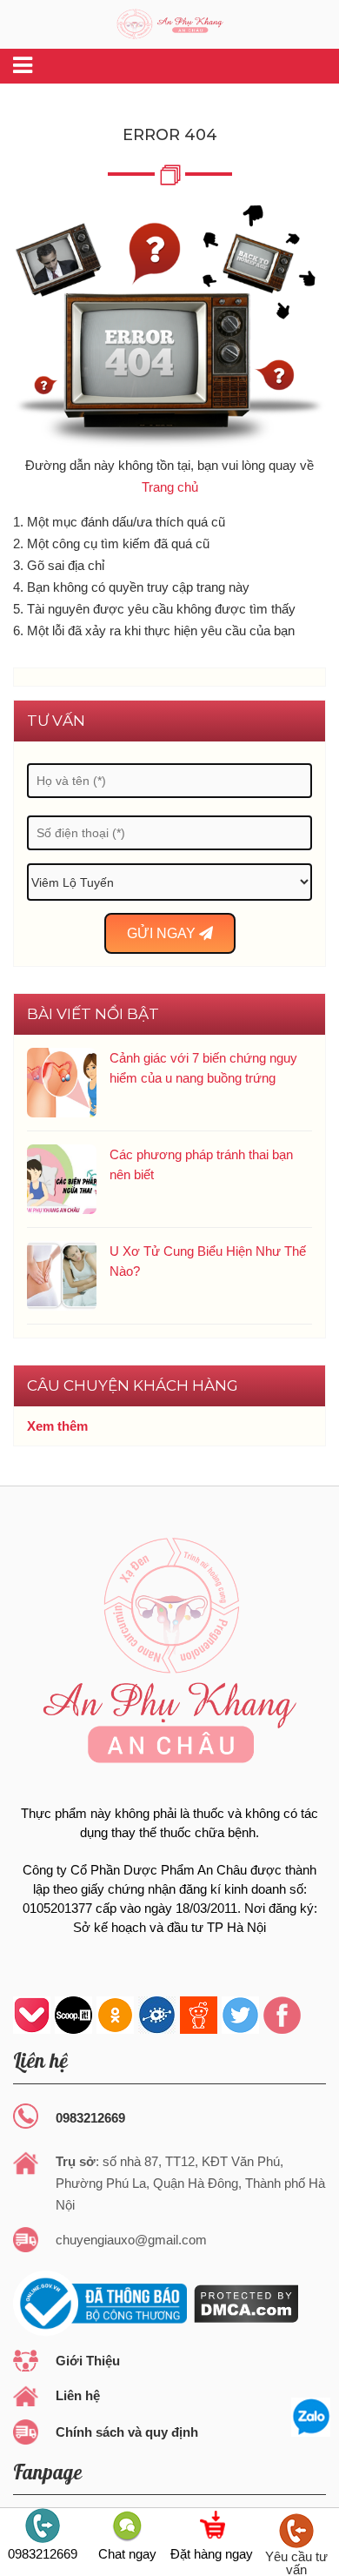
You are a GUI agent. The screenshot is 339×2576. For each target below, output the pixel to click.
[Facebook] (282, 2015)
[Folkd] (157, 2015)
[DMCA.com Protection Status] (245, 2302)
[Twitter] (240, 2015)
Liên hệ (78, 2395)
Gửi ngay (163, 933)
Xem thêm (57, 1426)
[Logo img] (170, 22)
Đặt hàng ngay (212, 2553)
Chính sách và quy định (127, 2432)
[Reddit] (199, 2015)
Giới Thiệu (88, 2361)
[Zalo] (311, 2417)
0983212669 (90, 2118)
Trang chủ (170, 487)
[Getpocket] (32, 2015)
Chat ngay (127, 2553)
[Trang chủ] (169, 328)
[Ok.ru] (115, 2015)
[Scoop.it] (73, 2015)
